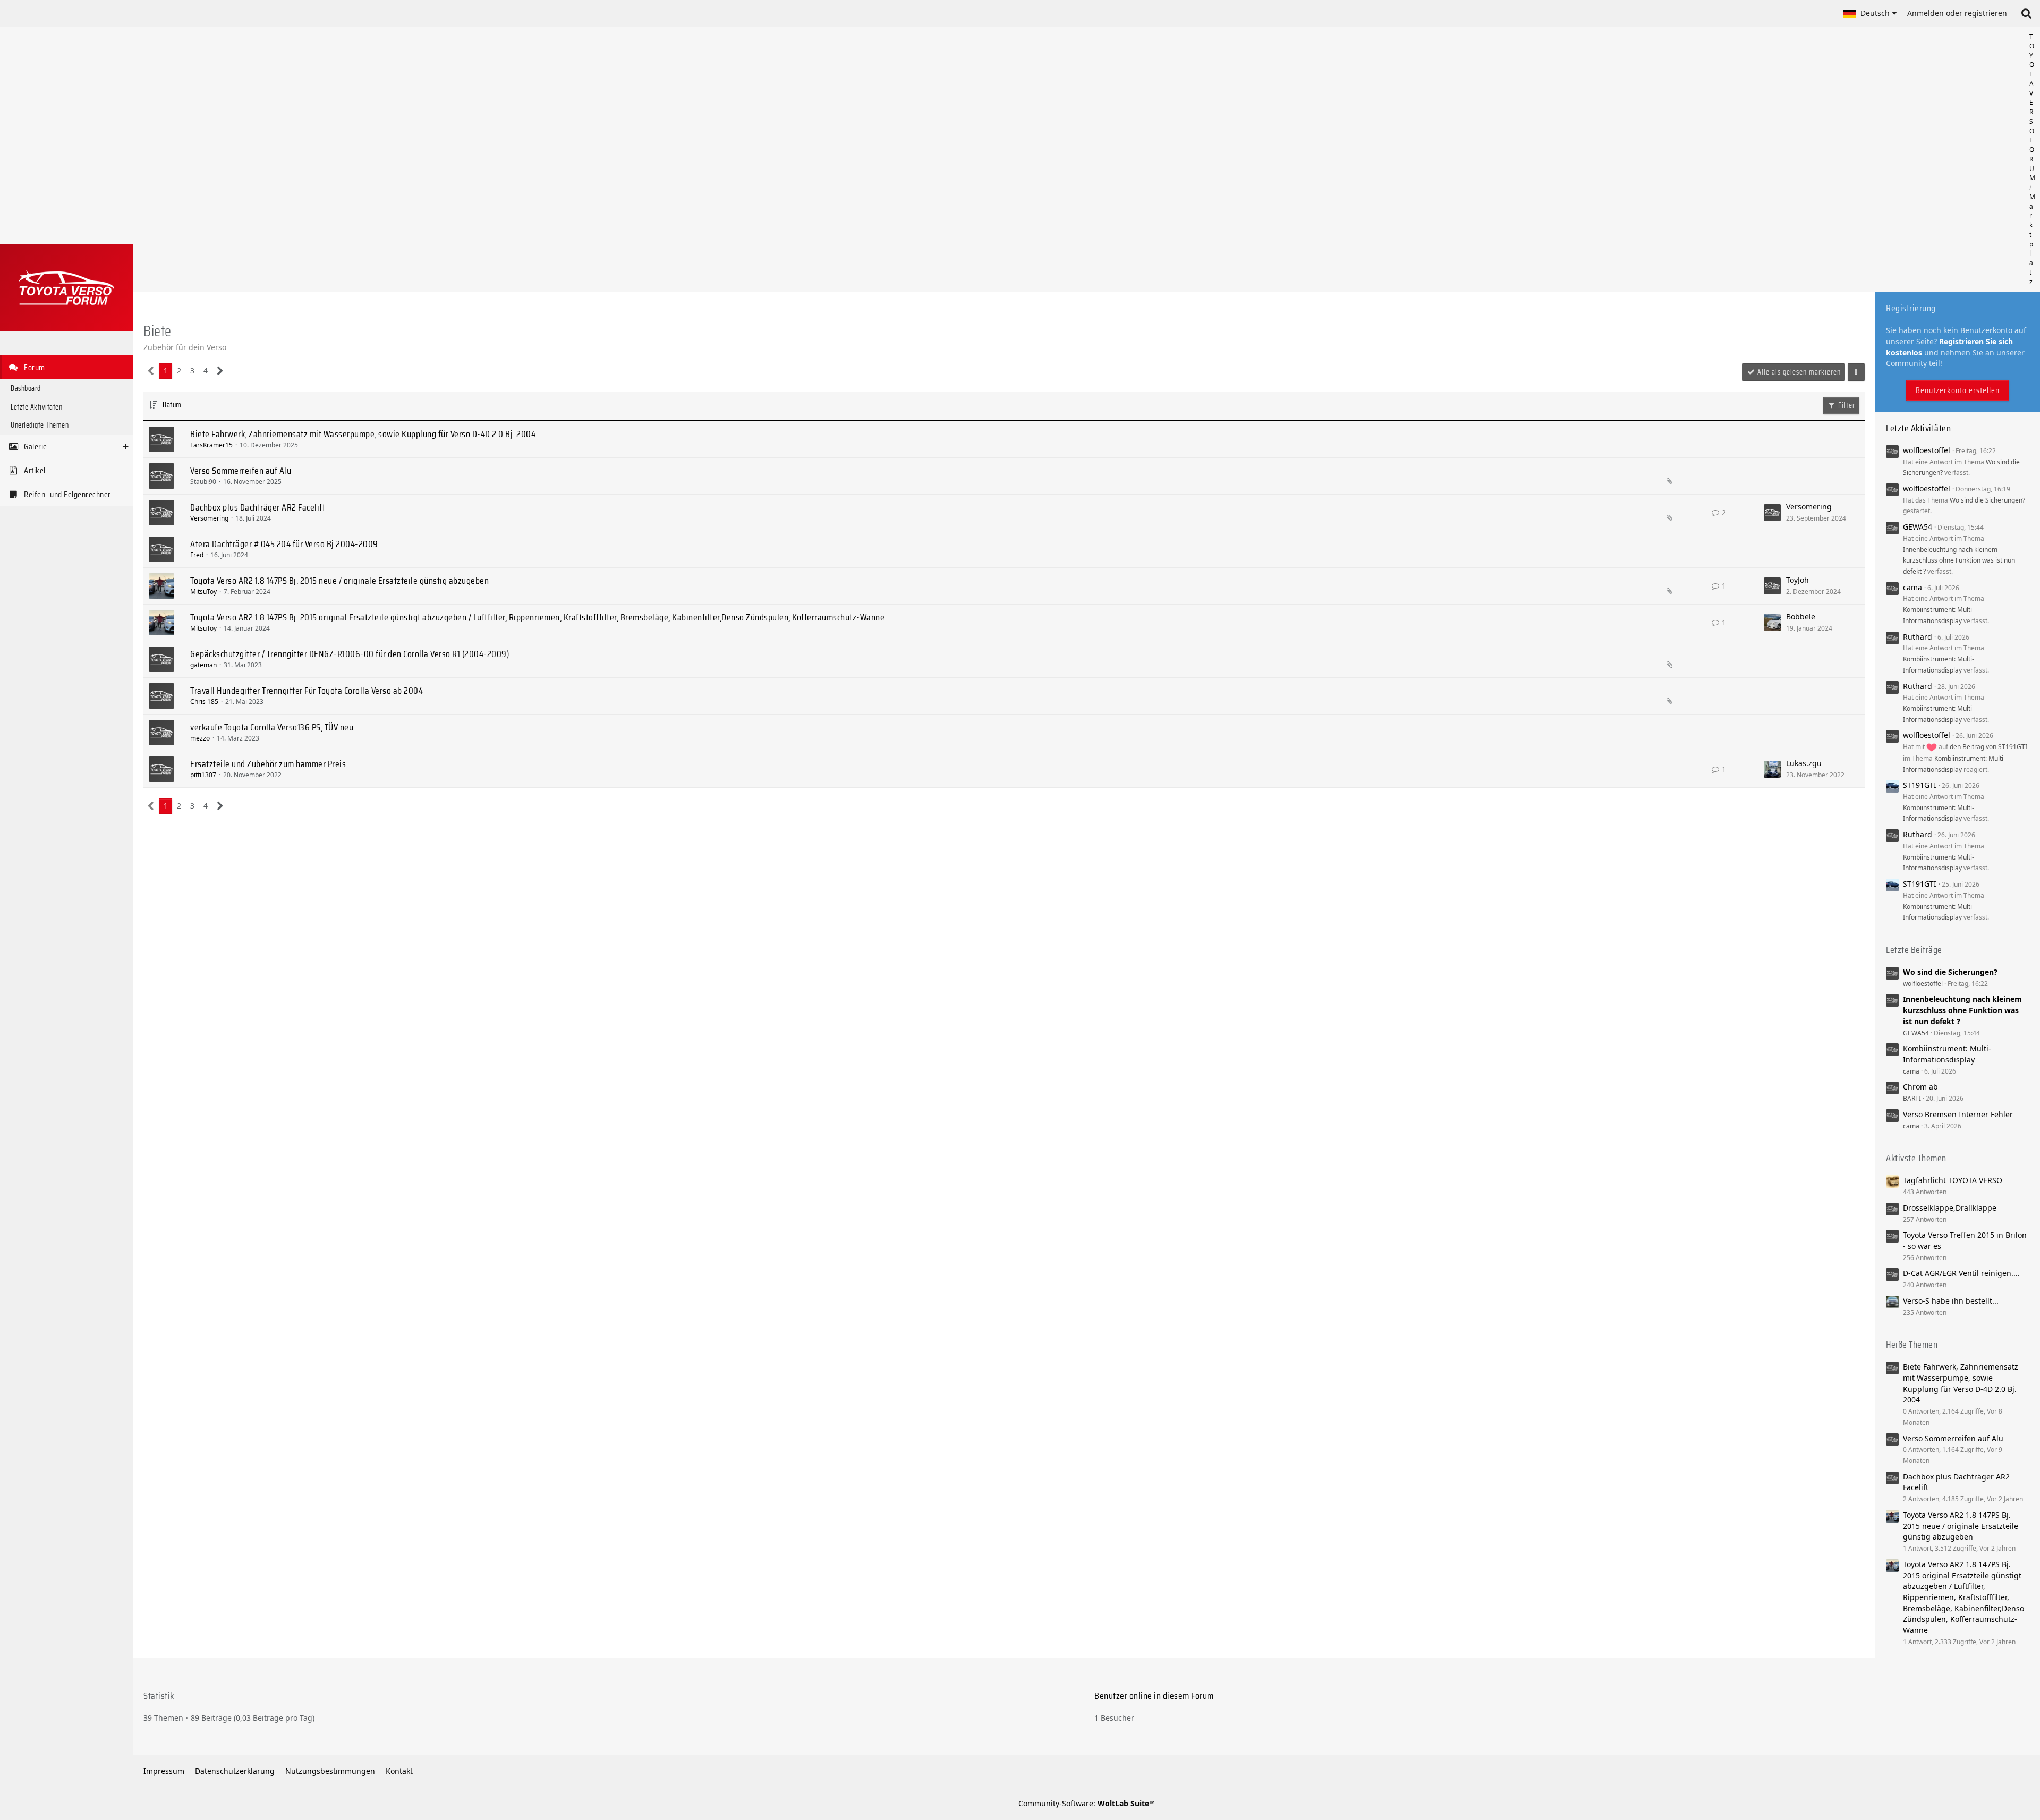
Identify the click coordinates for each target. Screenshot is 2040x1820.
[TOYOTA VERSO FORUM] (66, 288)
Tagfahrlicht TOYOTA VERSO (1953, 1180)
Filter (1846, 405)
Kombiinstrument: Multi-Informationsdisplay (1947, 1054)
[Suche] (2026, 13)
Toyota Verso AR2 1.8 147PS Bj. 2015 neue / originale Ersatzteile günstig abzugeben (339, 581)
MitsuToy (203, 592)
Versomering (209, 518)
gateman (203, 665)
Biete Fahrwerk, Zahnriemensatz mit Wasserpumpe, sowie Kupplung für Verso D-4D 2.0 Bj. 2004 (363, 434)
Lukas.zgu (1804, 763)
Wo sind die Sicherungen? (1987, 500)
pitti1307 (203, 775)
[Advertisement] (1086, 159)
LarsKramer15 (211, 445)
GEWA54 (1918, 527)
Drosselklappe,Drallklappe (1950, 1208)
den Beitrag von (1988, 747)
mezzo (200, 738)
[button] (1870, 13)
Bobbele (1801, 616)
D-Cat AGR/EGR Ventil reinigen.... (1961, 1273)
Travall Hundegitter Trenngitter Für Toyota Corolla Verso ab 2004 (307, 691)
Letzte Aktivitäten (1918, 428)
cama (1912, 587)
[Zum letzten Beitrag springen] (1772, 513)
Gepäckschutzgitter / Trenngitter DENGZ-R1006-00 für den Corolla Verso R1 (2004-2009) (350, 654)
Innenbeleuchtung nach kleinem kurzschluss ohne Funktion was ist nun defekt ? (1959, 560)
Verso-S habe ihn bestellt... (1951, 1301)
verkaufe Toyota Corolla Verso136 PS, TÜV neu (272, 727)
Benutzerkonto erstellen (1958, 390)
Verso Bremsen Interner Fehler (1958, 1114)
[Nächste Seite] (220, 371)
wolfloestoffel (1927, 450)
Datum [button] (172, 405)
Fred (197, 555)
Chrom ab (1920, 1087)
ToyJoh (1797, 580)
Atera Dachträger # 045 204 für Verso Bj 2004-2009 (284, 544)
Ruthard (1918, 637)
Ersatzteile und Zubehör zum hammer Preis (268, 764)
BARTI (1912, 1098)
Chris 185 (204, 701)
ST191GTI (1920, 785)
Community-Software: (1087, 1803)
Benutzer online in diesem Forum (1154, 1696)
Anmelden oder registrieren (1957, 13)
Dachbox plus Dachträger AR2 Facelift (258, 507)
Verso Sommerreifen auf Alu (241, 471)
